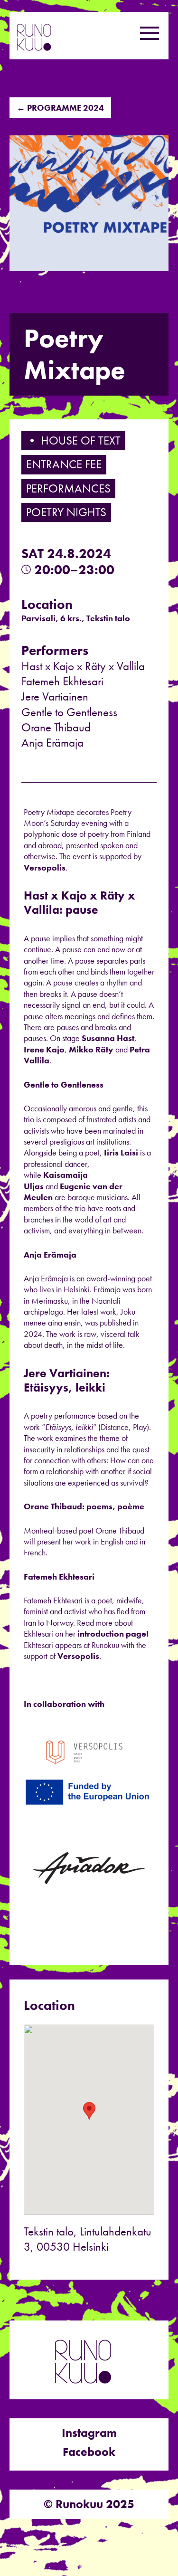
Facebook (89, 2452)
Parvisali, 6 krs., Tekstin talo (76, 618)
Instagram (89, 2433)
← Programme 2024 (60, 108)
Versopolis (45, 867)
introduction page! (114, 1634)
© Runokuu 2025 (89, 2504)
